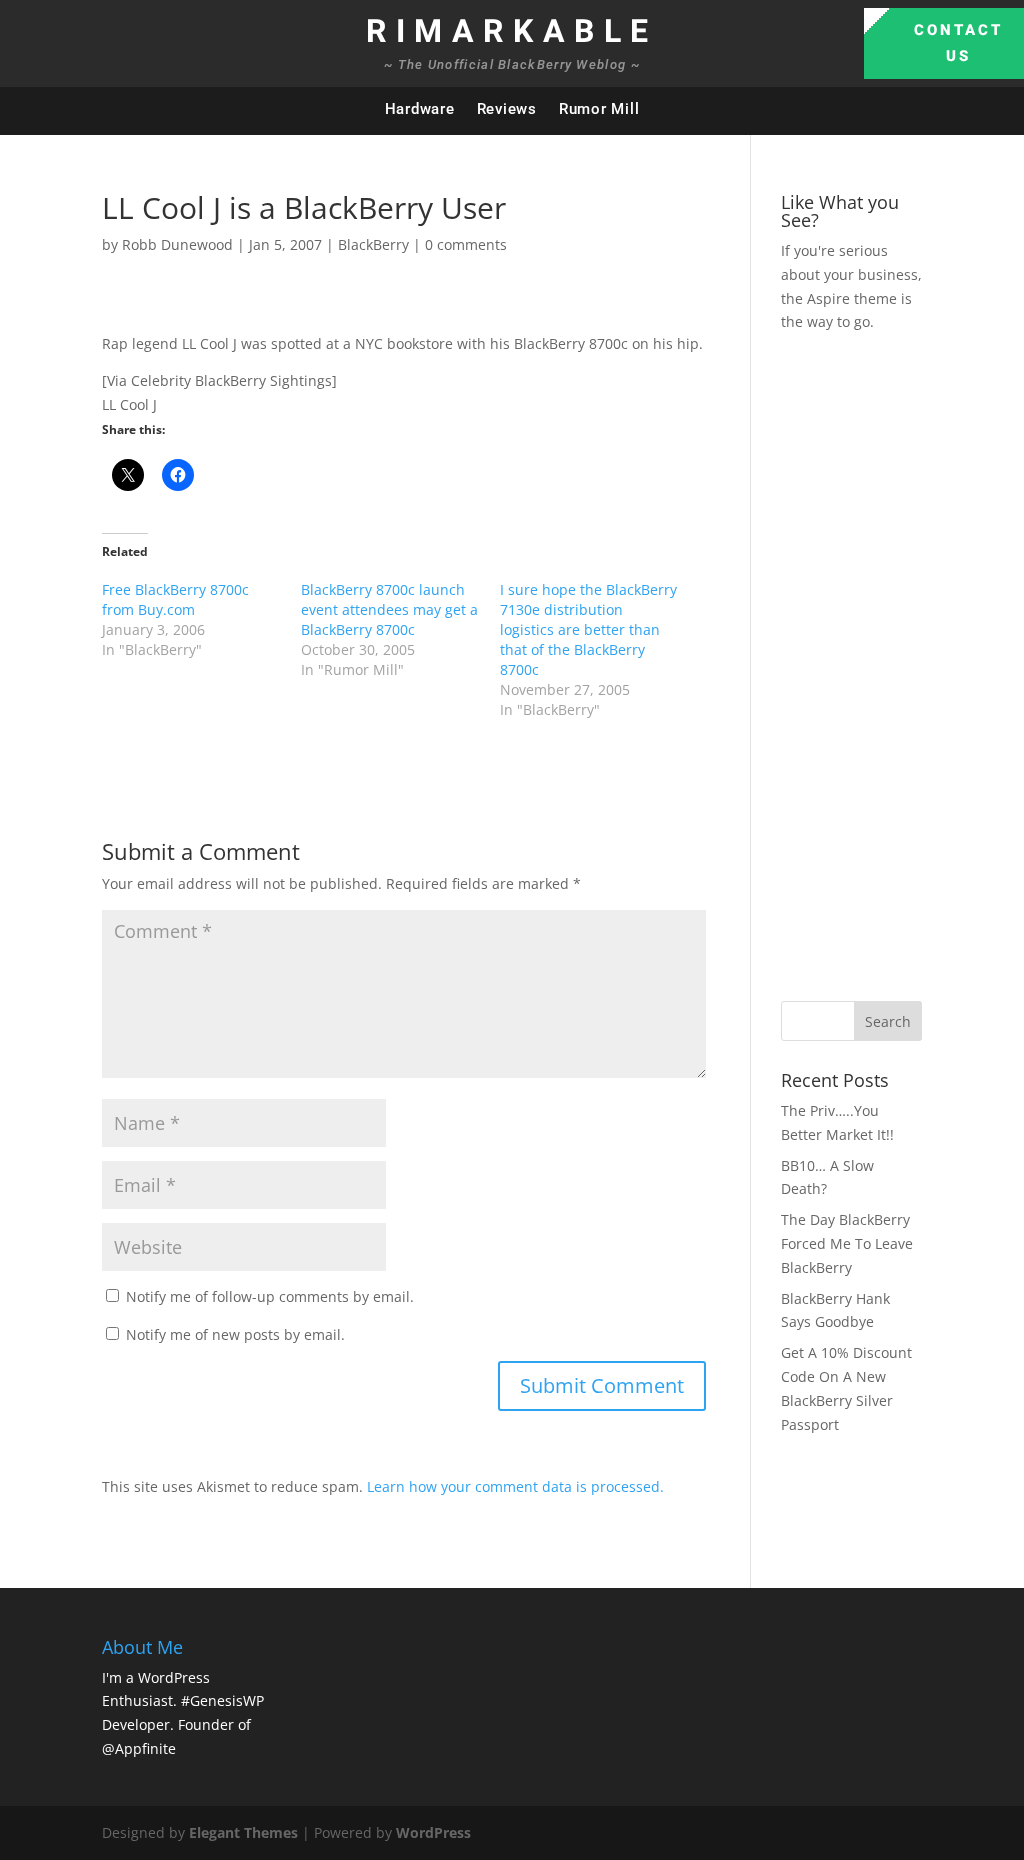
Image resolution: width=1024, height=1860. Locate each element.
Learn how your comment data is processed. (515, 1486)
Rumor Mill (599, 109)
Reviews (507, 109)
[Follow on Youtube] (1004, 111)
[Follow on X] (924, 111)
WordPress (433, 1832)
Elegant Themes (243, 1832)
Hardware (420, 109)
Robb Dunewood (177, 244)
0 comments (466, 244)
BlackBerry (373, 244)
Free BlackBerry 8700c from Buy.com (175, 599)
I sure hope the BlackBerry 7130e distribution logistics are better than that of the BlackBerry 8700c (588, 629)
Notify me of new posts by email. (235, 1334)
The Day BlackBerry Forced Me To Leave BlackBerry (847, 1243)
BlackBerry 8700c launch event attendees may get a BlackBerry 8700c (389, 609)
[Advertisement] (902, 664)
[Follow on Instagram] (964, 111)
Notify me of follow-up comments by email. (270, 1296)
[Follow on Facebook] (884, 111)
